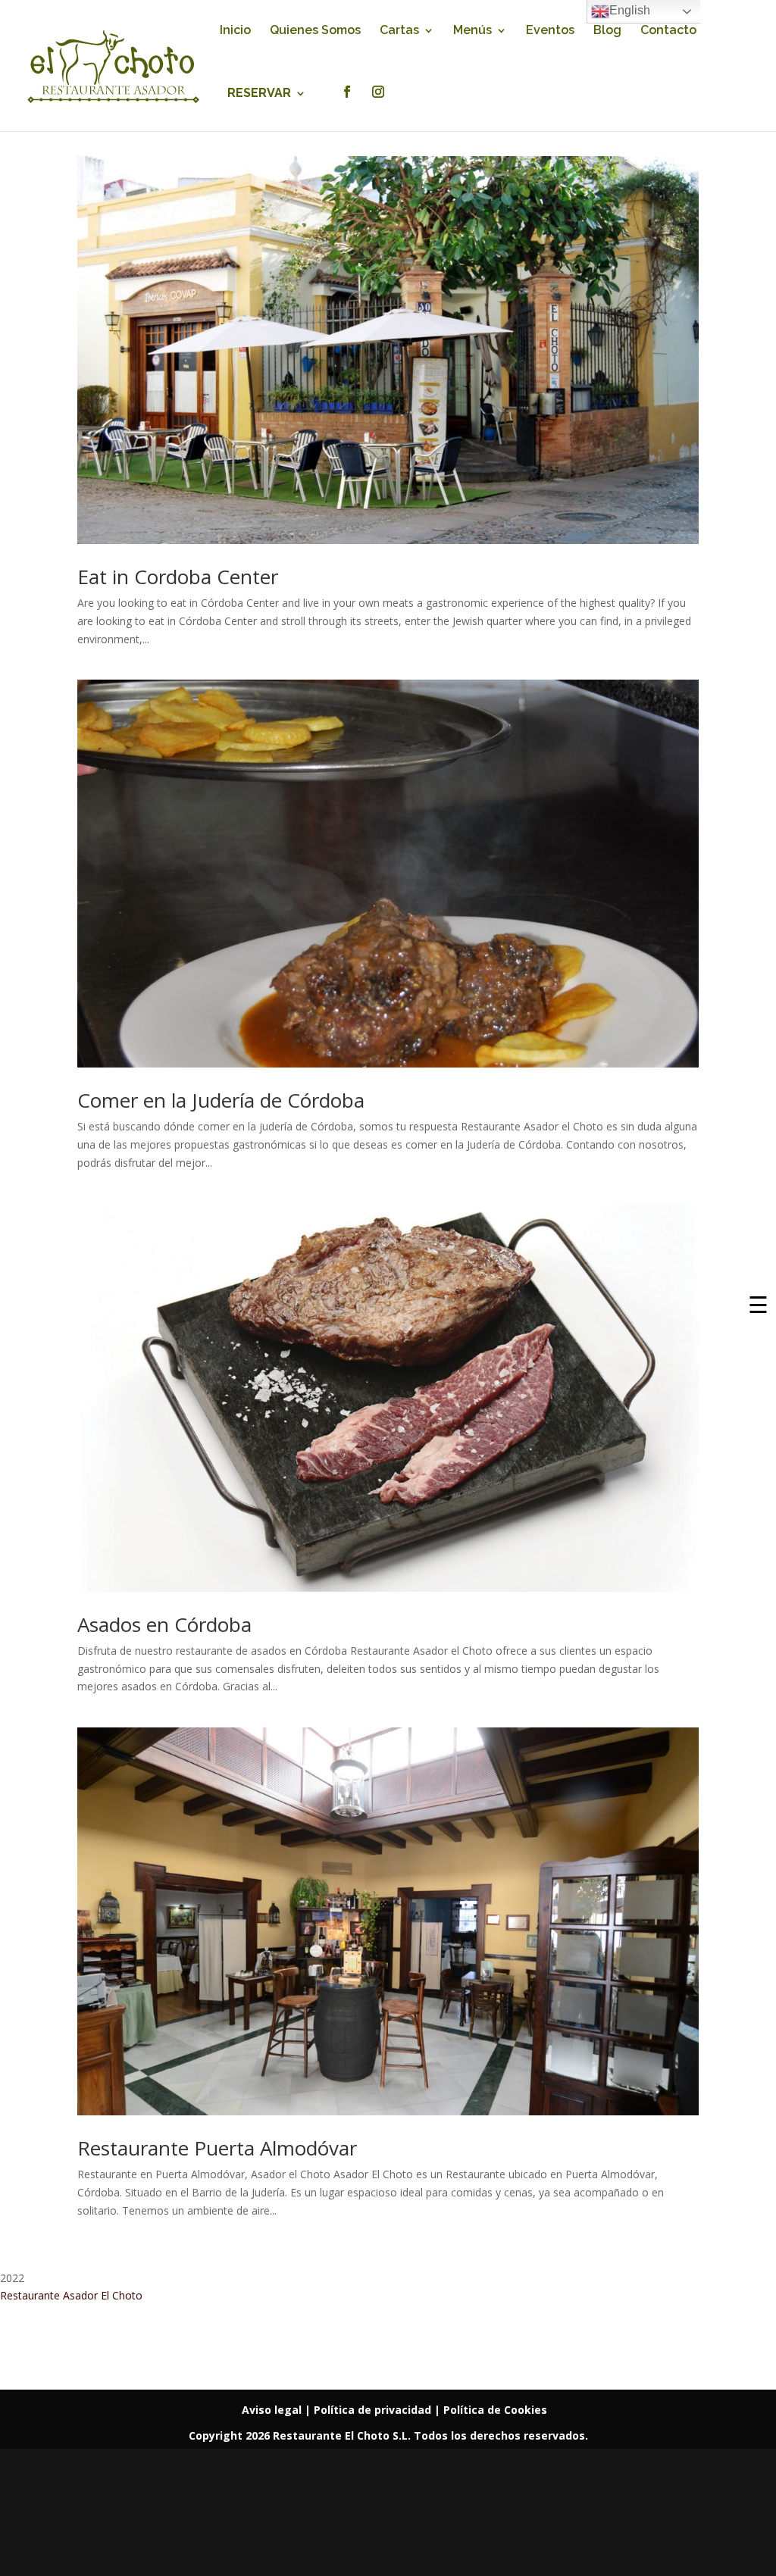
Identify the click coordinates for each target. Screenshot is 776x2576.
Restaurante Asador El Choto (71, 2295)
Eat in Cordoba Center (178, 577)
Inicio (235, 31)
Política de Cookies (495, 2410)
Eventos (550, 31)
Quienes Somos (315, 31)
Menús (472, 31)
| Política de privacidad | (374, 2410)
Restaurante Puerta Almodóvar (217, 2148)
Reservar (259, 94)
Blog (607, 31)
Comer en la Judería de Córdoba (221, 1100)
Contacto (668, 31)
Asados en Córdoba (164, 1624)
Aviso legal (273, 2410)
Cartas (399, 31)
